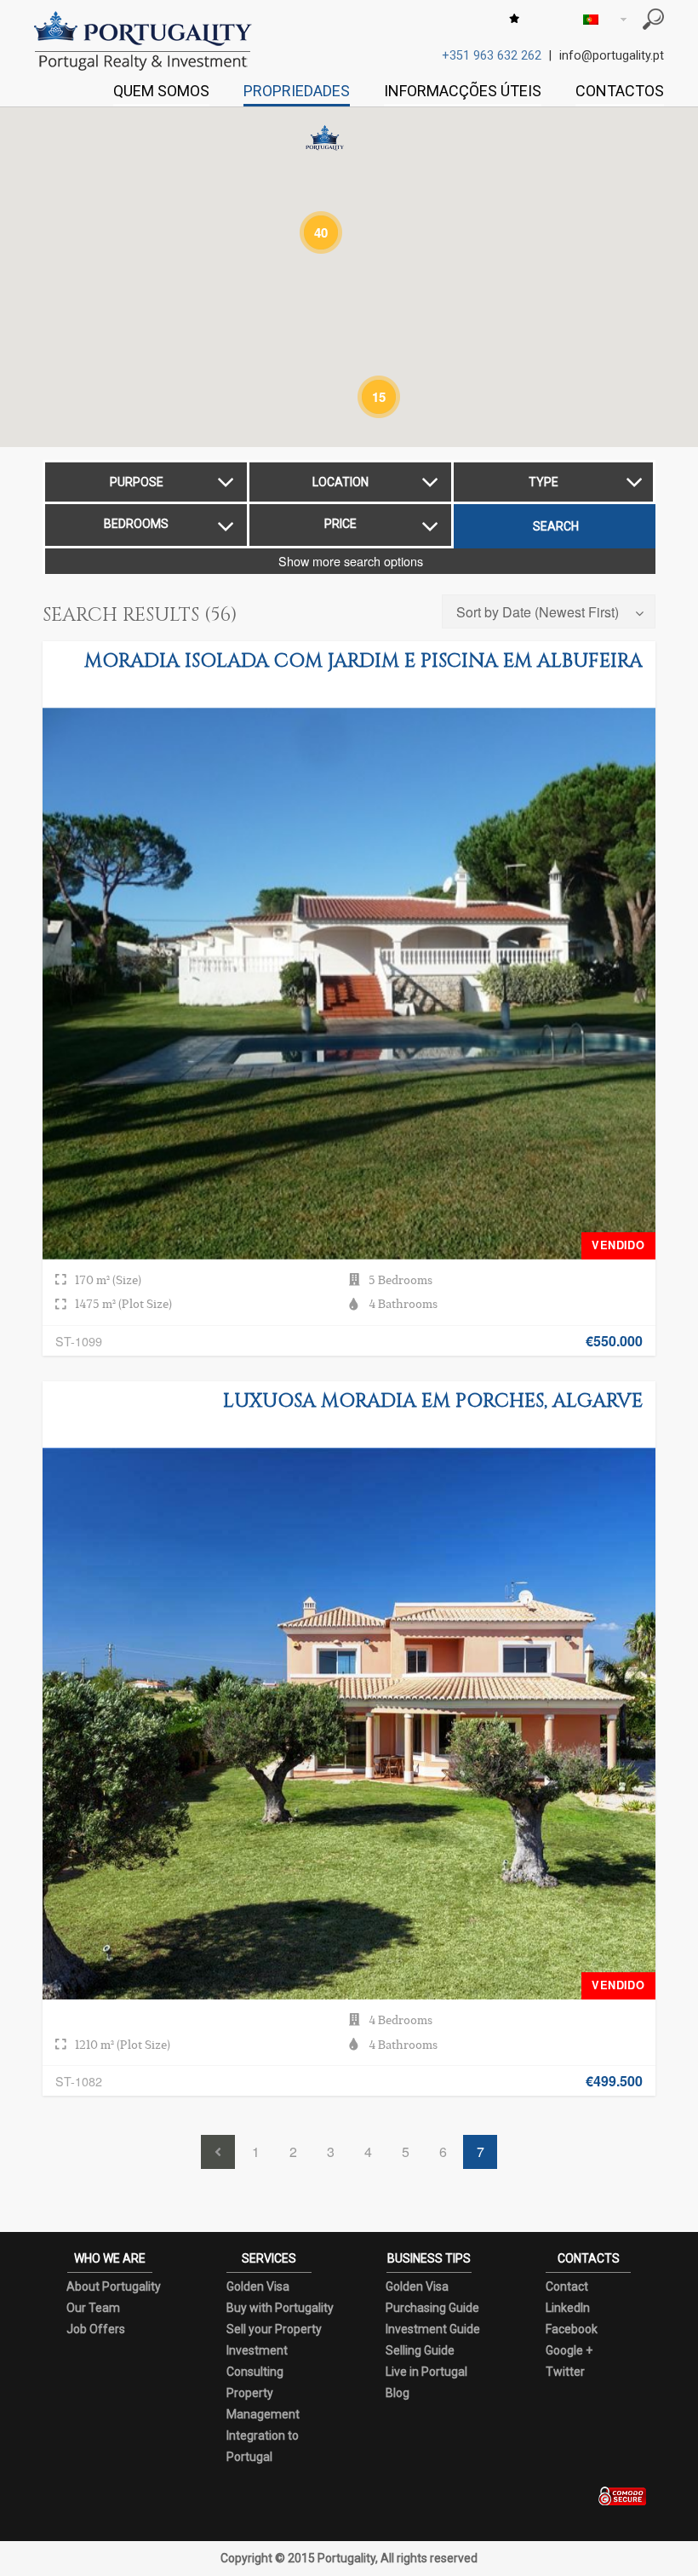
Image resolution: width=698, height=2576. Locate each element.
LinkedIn (568, 2308)
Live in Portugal (426, 2372)
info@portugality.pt (612, 56)
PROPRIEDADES (297, 91)
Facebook (572, 2329)
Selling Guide (420, 2350)
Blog (398, 2393)
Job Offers (96, 2329)
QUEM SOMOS (161, 91)
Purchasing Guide (432, 2308)
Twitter (565, 2372)
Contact (567, 2286)
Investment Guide (433, 2329)
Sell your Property (274, 2329)
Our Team (93, 2308)
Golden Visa (258, 2286)
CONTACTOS (620, 91)
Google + (569, 2350)
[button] (325, 138)
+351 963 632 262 (492, 56)
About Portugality (114, 2286)
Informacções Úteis (463, 91)
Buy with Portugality (280, 2308)
